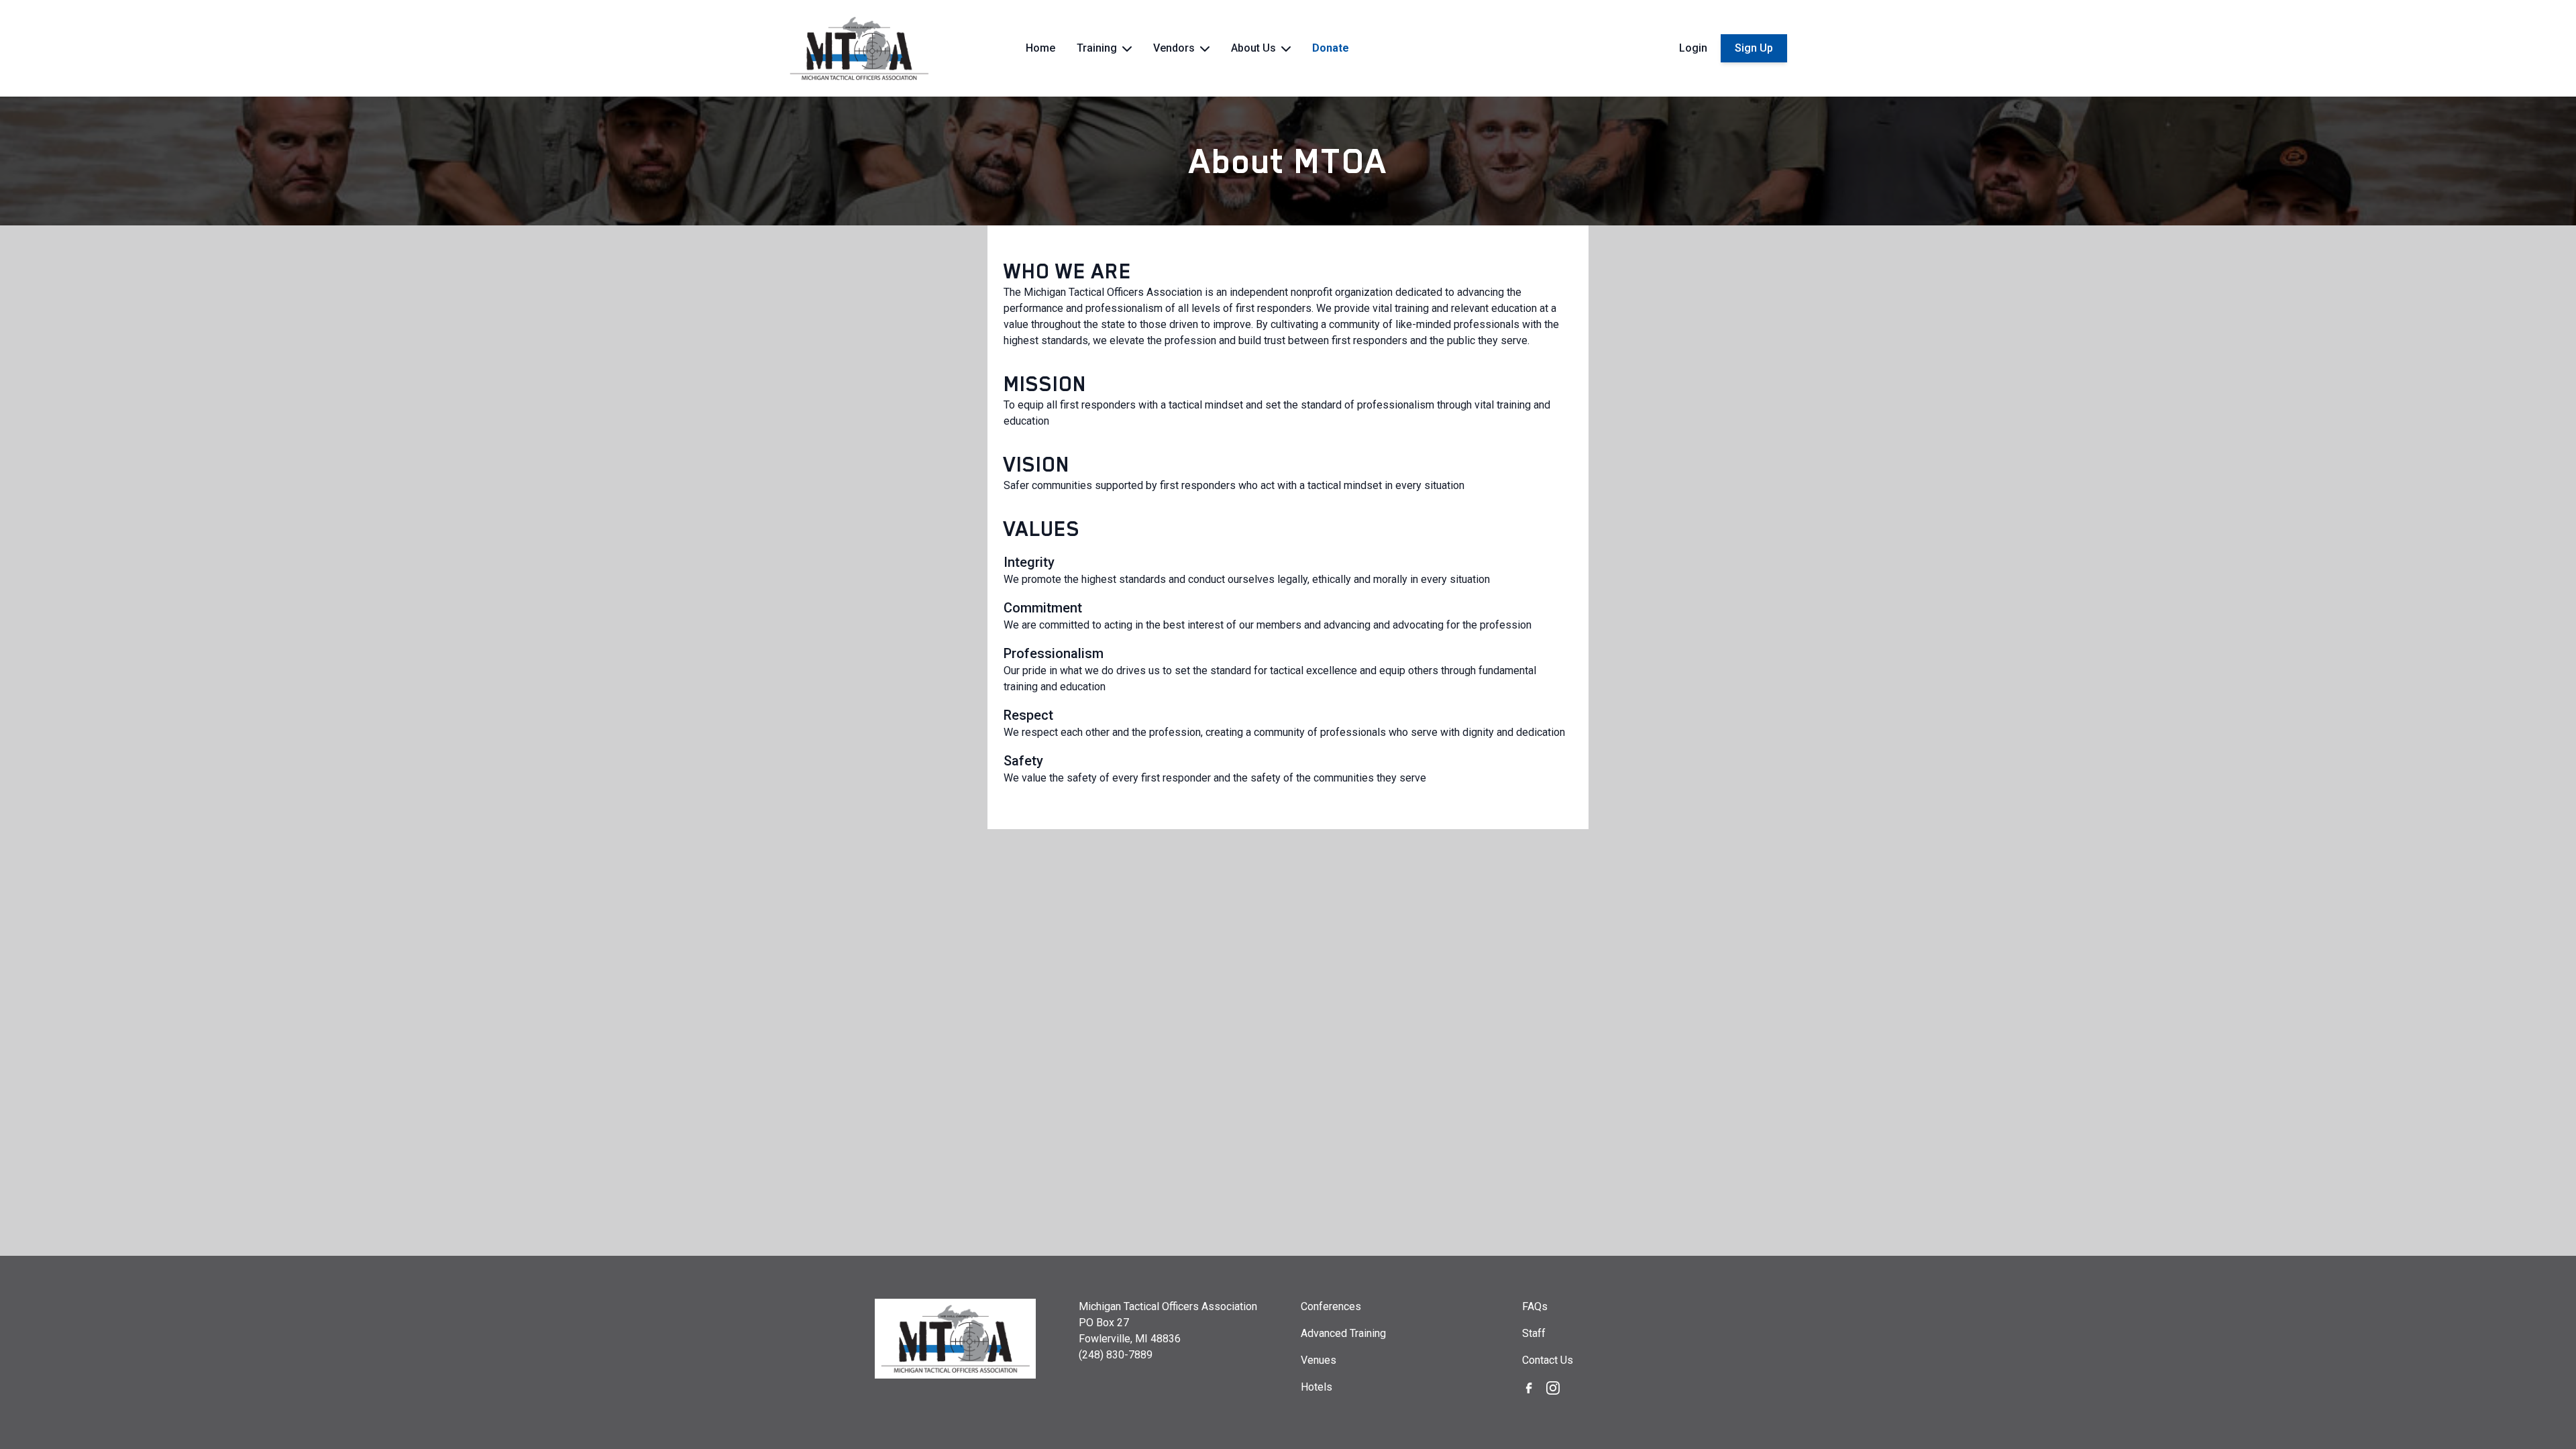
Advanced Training (1343, 1333)
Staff (1534, 1333)
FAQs (1535, 1306)
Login (1693, 48)
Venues (1319, 1360)
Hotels (1317, 1387)
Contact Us (1548, 1360)
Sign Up (1754, 48)
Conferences (1331, 1306)
